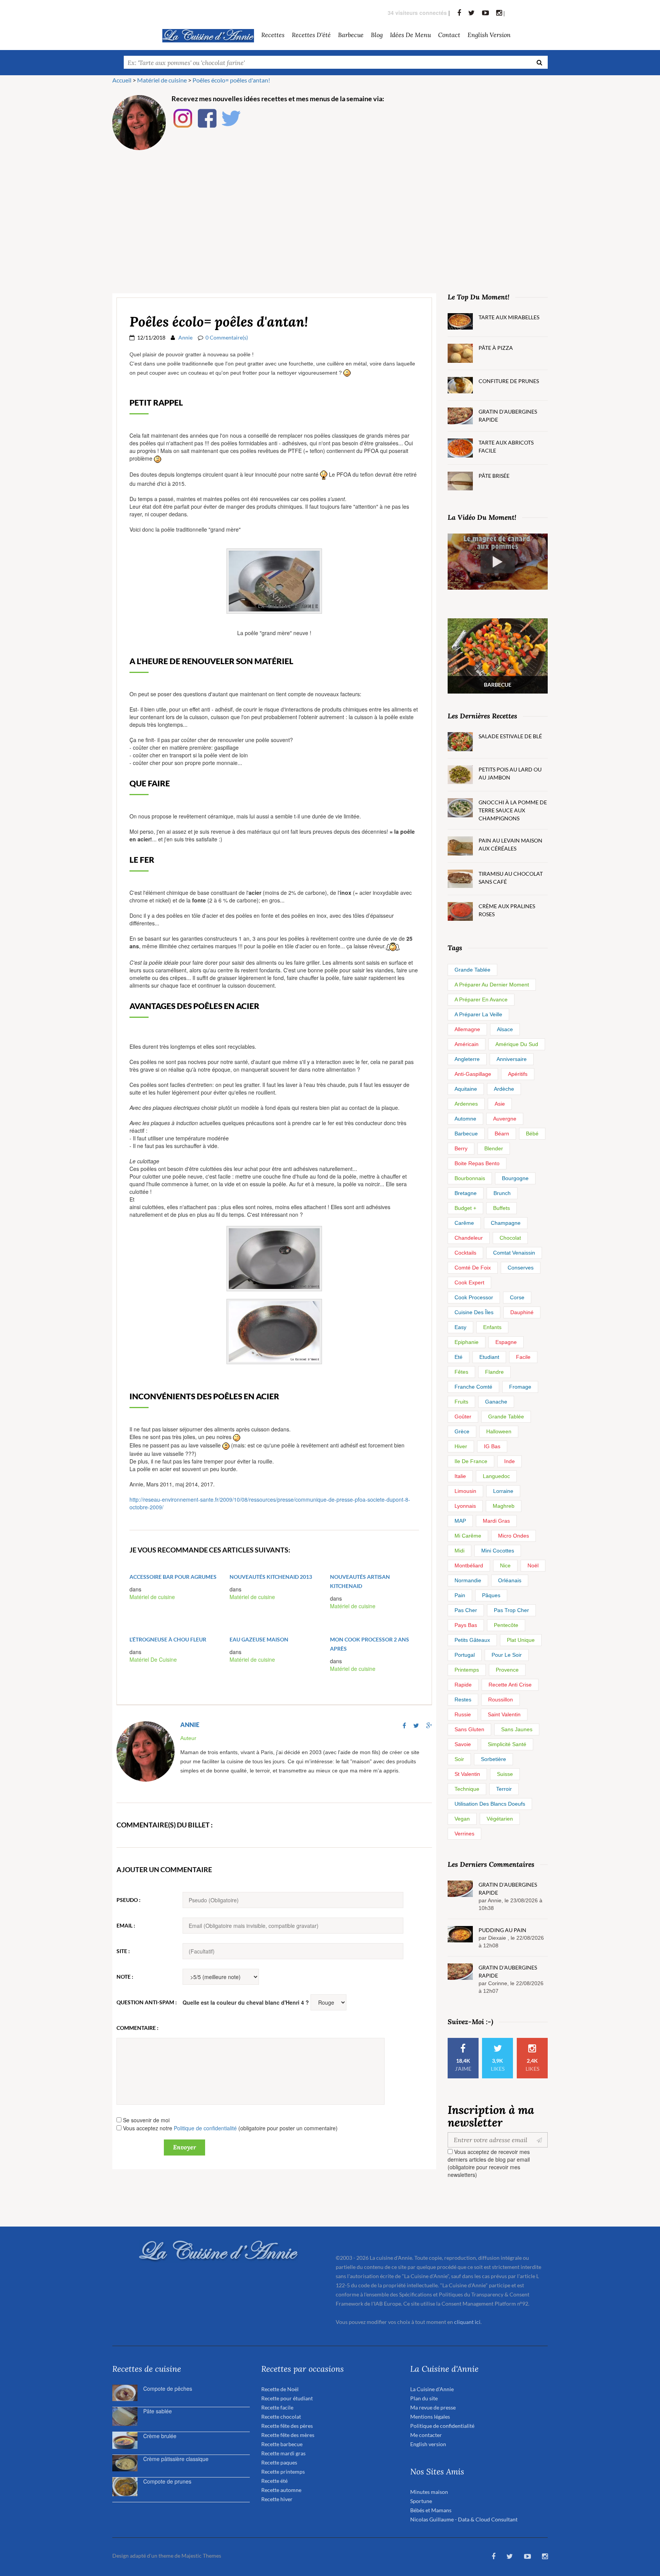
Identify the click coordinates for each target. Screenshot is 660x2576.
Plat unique (521, 1640)
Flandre (494, 1372)
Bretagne (466, 1193)
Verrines (464, 1834)
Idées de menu (410, 35)
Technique (467, 1789)
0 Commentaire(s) (227, 337)
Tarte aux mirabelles (509, 317)
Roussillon (501, 1700)
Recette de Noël (280, 2389)
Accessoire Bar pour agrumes (173, 1577)
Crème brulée (160, 2436)
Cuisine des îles (474, 1312)
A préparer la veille (478, 1014)
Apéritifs (518, 1074)
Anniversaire (512, 1059)
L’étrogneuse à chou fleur (168, 1639)
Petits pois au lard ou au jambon (510, 773)
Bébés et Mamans (431, 2510)
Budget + (465, 1208)
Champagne (506, 1223)
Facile (523, 1357)
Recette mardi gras (283, 2453)
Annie (185, 337)
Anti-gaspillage (473, 1074)
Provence (507, 1670)
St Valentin (467, 1774)
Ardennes (466, 1104)
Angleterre (467, 1059)
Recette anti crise (510, 1685)
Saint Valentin (504, 1714)
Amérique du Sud (517, 1044)
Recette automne (281, 2490)
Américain (467, 1044)
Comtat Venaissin (514, 1253)
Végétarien (500, 1819)
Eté (459, 1357)
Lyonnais (465, 1506)
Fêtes (461, 1372)
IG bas (492, 1446)
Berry (461, 1148)
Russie (463, 1714)
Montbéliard (469, 1565)
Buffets (501, 1208)
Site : (123, 1951)
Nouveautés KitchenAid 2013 (271, 1577)
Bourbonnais (470, 1178)
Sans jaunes (517, 1729)
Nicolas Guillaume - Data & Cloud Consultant (464, 2519)
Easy (460, 1327)
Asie (500, 1104)
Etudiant (489, 1357)
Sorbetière (493, 1759)
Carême (464, 1223)
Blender (494, 1148)
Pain (460, 1595)
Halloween (499, 1431)
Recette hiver (277, 2499)
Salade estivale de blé (510, 736)
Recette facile (277, 2407)
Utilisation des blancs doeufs (490, 1804)
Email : (126, 1925)
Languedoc (496, 1476)
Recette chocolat (281, 2417)
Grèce (462, 1431)
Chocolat (510, 1238)
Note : (125, 1977)
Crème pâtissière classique (176, 2459)
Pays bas (466, 1625)
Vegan (462, 1819)
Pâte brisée (494, 476)
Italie (460, 1476)
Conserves (521, 1268)
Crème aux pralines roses (507, 910)
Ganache (496, 1402)
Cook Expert (469, 1282)
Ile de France (471, 1461)
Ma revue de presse (433, 2407)
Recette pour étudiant (287, 2398)
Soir (459, 1759)
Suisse (505, 1774)
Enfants (492, 1327)
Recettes (273, 35)
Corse (517, 1297)
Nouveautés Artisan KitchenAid (360, 1581)
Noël (533, 1565)
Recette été (274, 2481)
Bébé (532, 1134)
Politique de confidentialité (205, 2128)
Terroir (504, 1789)
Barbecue (466, 1134)
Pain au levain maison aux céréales (510, 844)
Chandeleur (469, 1238)
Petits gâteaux (472, 1640)
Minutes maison (429, 2492)
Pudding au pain (502, 1930)
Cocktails (465, 1253)
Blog (377, 35)
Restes (463, 1700)
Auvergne (505, 1119)
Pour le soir (507, 1655)
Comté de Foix (473, 1268)
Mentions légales (430, 2417)
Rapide (463, 1685)
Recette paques (279, 2462)
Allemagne (467, 1029)
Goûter (463, 1417)
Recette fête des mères (288, 2435)
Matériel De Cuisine (153, 1659)
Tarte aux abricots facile (506, 446)
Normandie (468, 1580)
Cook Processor (474, 1297)
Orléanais (510, 1580)
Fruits (461, 1402)
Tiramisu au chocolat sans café (511, 878)
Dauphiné (522, 1312)
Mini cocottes (498, 1551)
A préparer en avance (481, 999)
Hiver (461, 1446)
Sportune (421, 2501)
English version (489, 35)
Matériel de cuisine (152, 1597)
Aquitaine (466, 1089)
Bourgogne (515, 1178)
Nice (505, 1565)
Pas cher (466, 1610)
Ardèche (504, 1089)
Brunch (502, 1193)
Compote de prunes (167, 2481)
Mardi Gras (496, 1521)
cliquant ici (467, 2322)
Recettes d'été (311, 35)
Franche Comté (473, 1387)
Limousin (465, 1491)
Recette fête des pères (287, 2426)
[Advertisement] (330, 213)
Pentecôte (506, 1625)
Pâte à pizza (496, 348)
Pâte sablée (158, 2411)
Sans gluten (469, 1729)
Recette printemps (283, 2472)
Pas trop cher (511, 1610)
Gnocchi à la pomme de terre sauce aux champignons (513, 810)
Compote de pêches (168, 2388)
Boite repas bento (477, 1163)
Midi (459, 1551)
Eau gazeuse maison (259, 1639)
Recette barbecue (282, 2444)
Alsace (505, 1029)
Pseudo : (129, 1900)
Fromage (520, 1387)
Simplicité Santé (507, 1744)
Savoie (463, 1744)
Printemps (467, 1670)
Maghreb (504, 1506)
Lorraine (503, 1491)
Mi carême (468, 1536)
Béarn (502, 1134)
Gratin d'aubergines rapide (508, 416)
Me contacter (426, 2435)
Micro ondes (514, 1536)
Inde (510, 1461)
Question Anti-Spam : (147, 2002)
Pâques (491, 1595)
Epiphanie (467, 1342)
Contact (449, 35)
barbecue (351, 35)
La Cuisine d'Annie (432, 2389)
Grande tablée (472, 970)
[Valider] (541, 2140)
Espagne (506, 1342)
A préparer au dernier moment (492, 985)
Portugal (465, 1655)
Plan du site (424, 2398)
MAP (460, 1521)
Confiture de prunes (509, 381)
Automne (465, 1119)
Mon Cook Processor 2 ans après (370, 1644)
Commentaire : (137, 2028)
